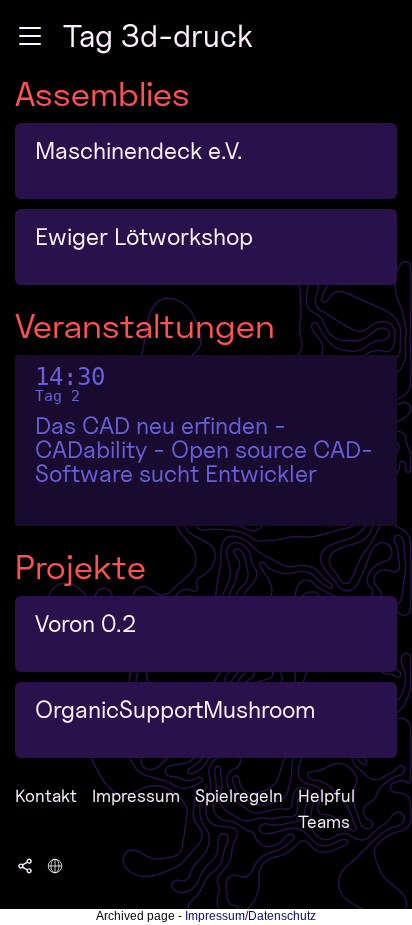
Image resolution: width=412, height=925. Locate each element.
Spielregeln (239, 795)
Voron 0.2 (85, 623)
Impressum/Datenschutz (250, 916)
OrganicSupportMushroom (175, 709)
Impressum (136, 795)
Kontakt (46, 795)
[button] (30, 36)
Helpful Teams (326, 808)
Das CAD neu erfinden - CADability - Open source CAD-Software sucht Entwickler (204, 450)
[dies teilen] (25, 865)
